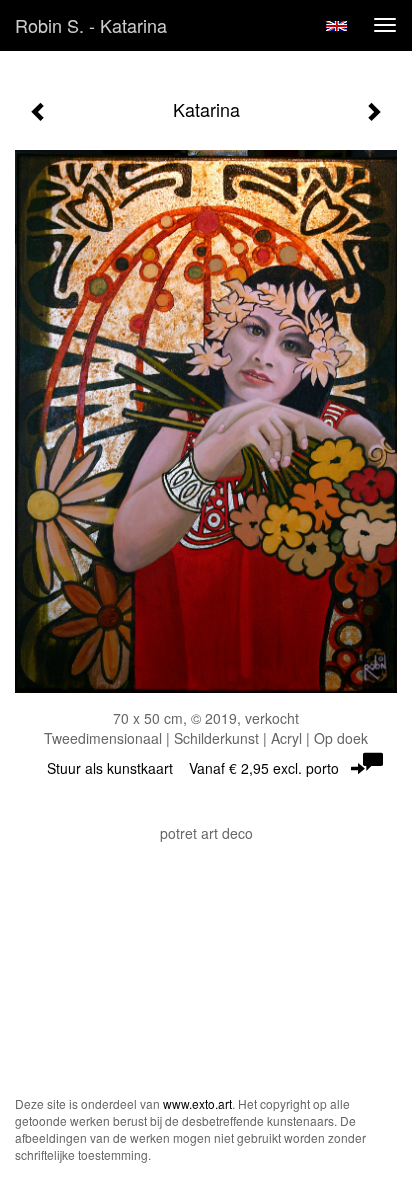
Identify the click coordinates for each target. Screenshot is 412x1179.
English (336, 26)
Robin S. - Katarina (91, 25)
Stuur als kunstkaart (193, 768)
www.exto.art (197, 1103)
